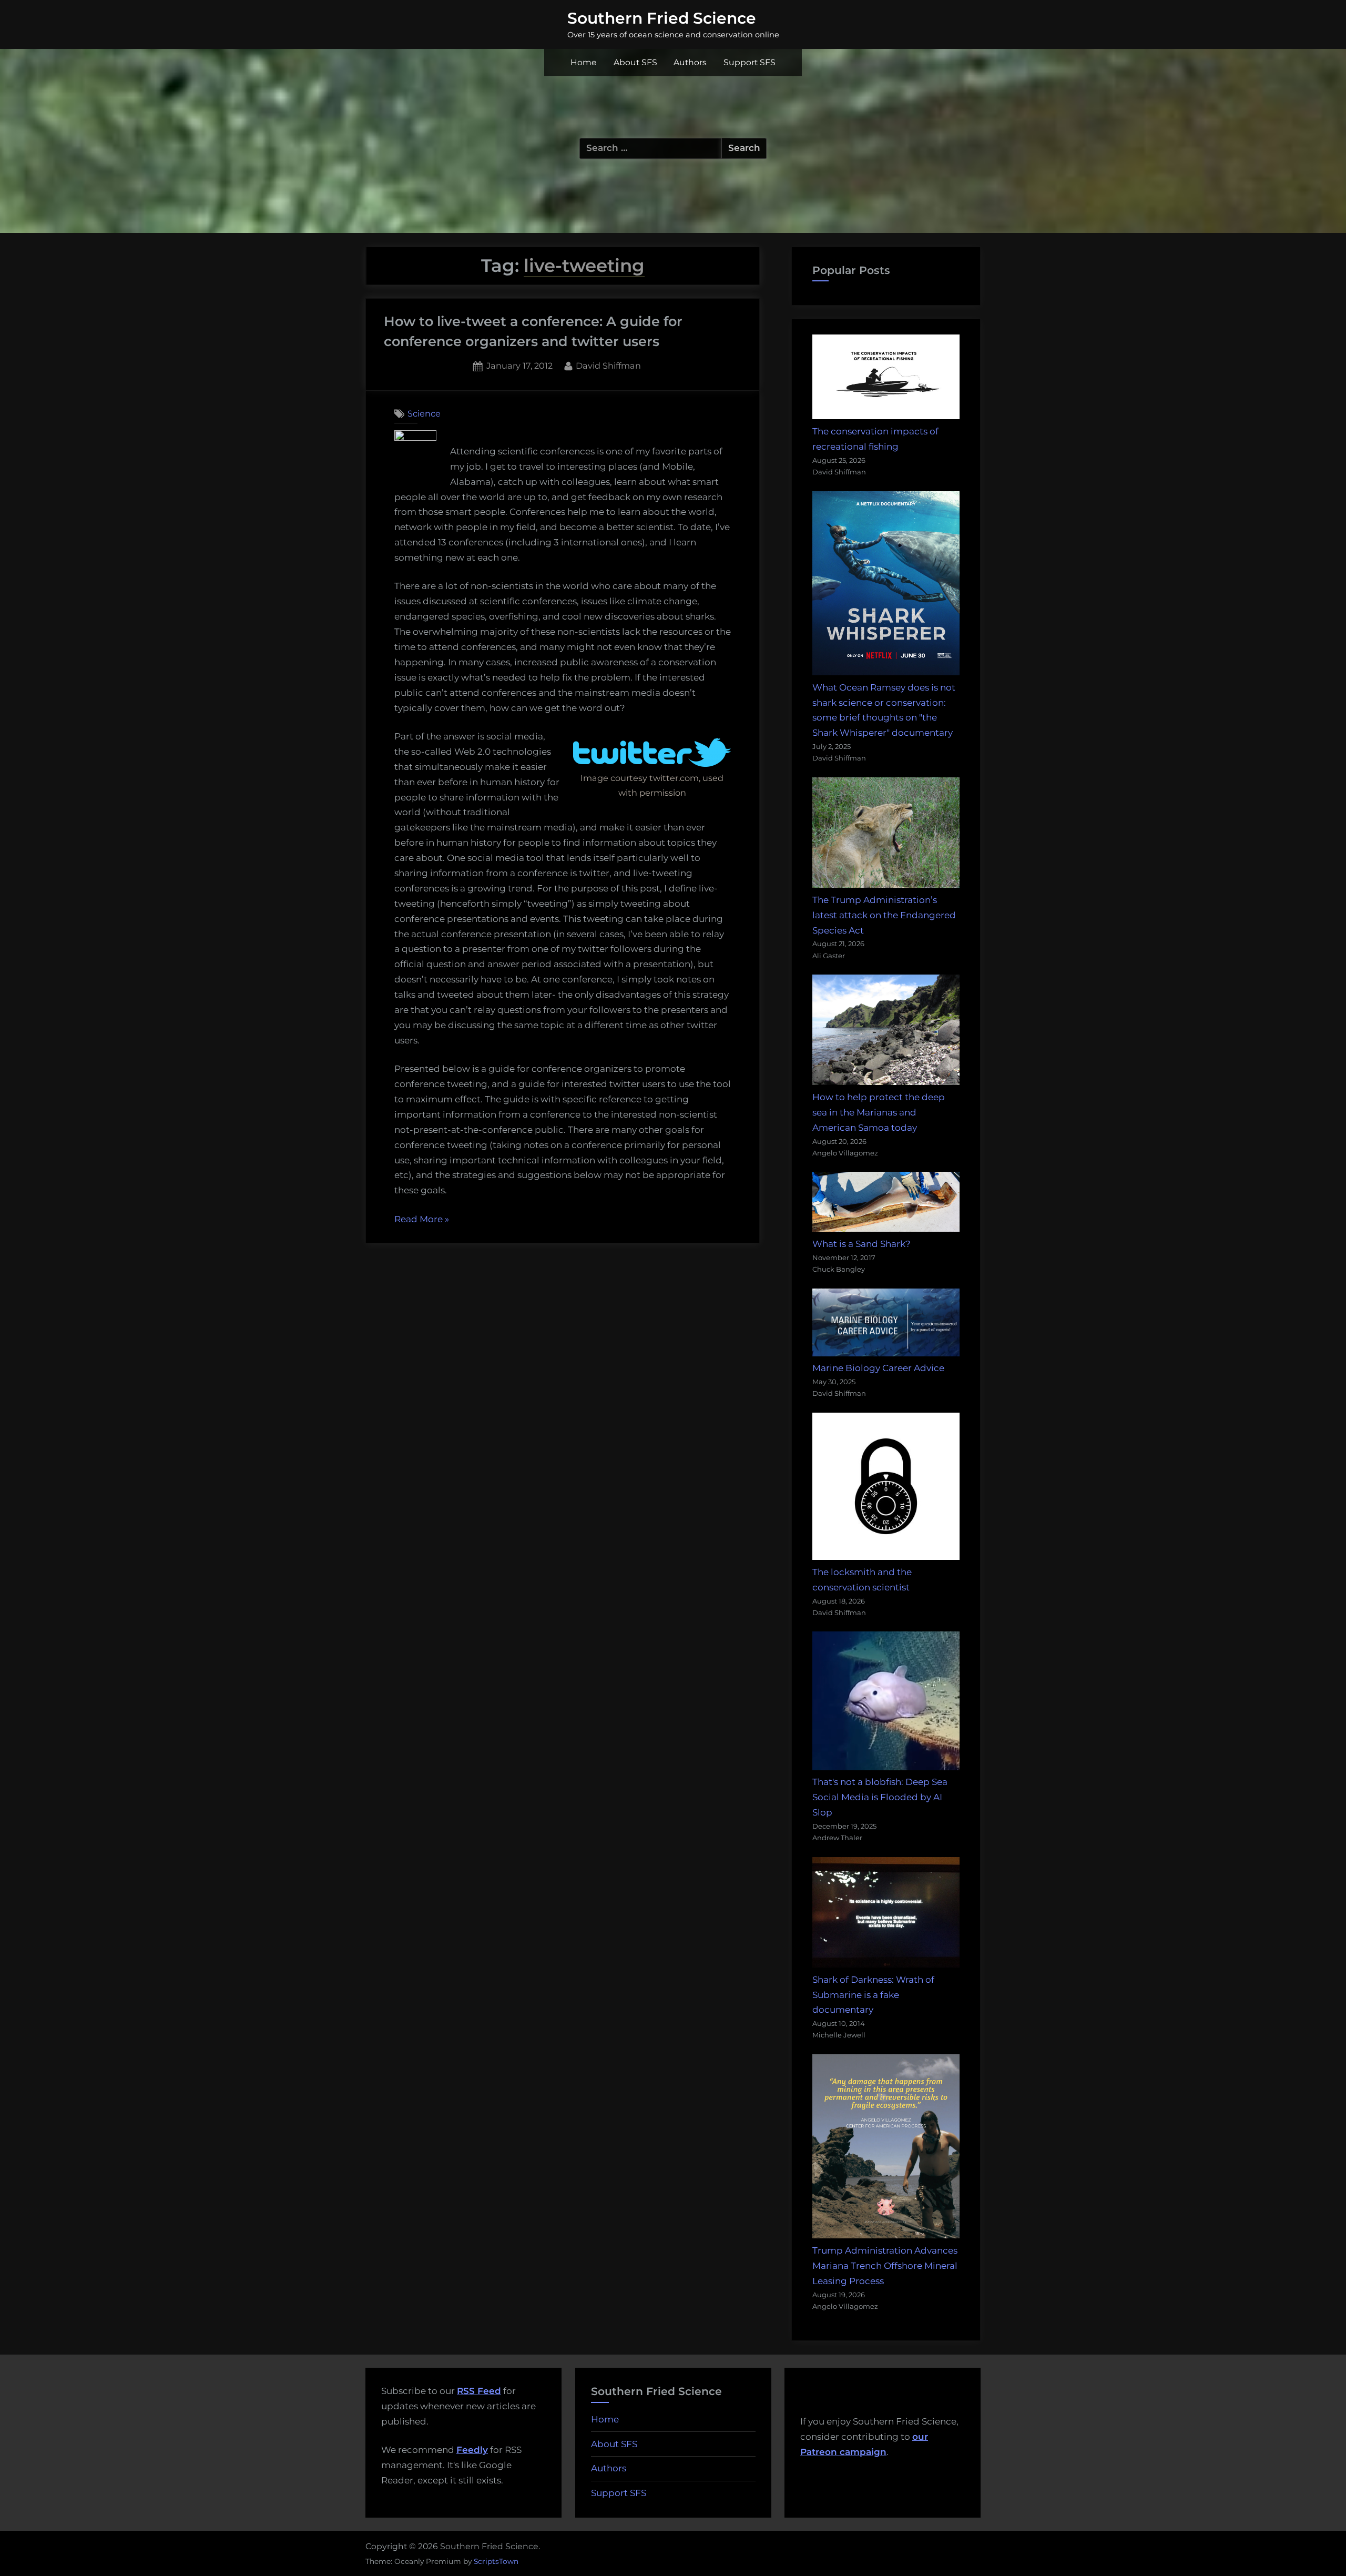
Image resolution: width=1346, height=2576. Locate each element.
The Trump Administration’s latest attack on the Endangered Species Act (884, 915)
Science (424, 413)
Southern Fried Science (662, 18)
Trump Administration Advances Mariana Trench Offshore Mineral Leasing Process (885, 2266)
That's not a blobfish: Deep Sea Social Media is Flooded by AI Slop (880, 1797)
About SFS (635, 62)
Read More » (422, 1220)
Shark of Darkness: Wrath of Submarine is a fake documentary (873, 1995)
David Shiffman (608, 365)
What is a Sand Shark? (861, 1244)
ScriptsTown (496, 2561)
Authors (690, 62)
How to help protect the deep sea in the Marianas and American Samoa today (879, 1112)
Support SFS (750, 62)
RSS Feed (479, 2391)
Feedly (472, 2450)
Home (584, 62)
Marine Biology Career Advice (878, 1368)
